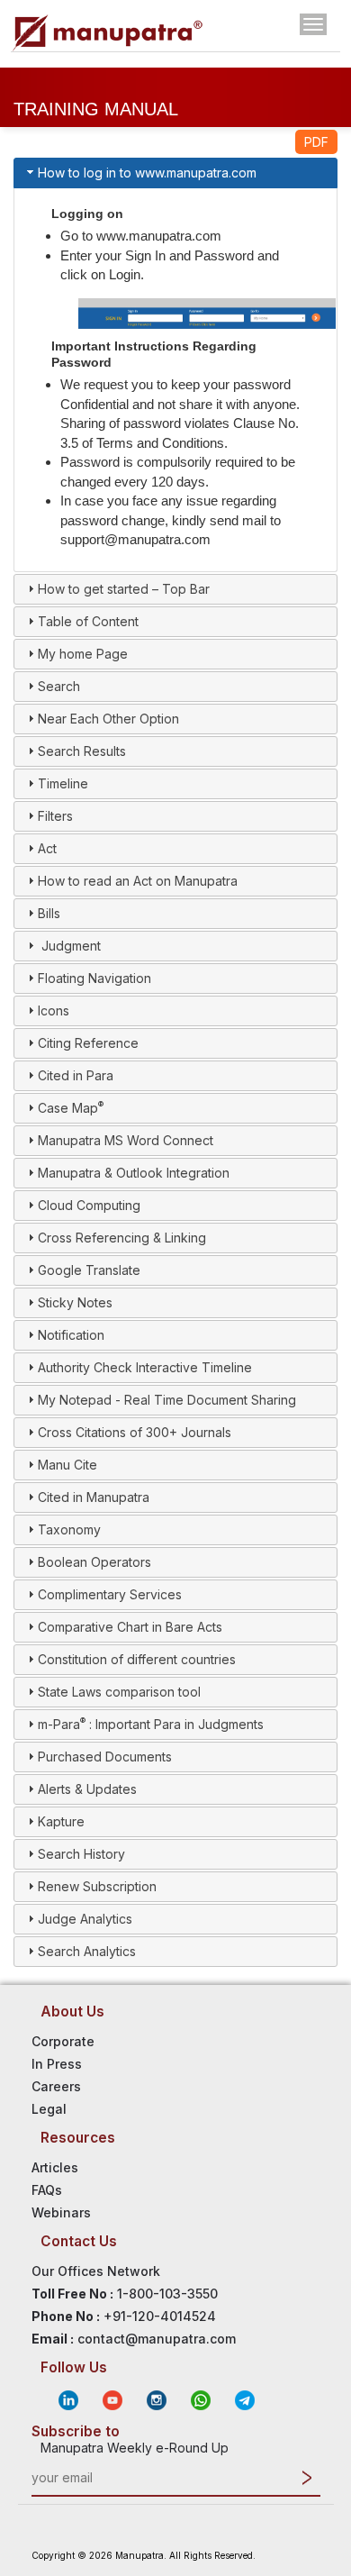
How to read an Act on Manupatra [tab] (138, 881)
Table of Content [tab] (88, 621)
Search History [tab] (81, 1854)
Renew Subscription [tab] (97, 1886)
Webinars (61, 2212)
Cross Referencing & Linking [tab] (122, 1238)
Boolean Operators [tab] (94, 1562)
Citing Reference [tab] (88, 1043)
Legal (49, 2109)
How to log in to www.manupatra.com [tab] (147, 173)
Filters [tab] (55, 816)
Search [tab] (59, 686)
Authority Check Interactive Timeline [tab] (145, 1367)
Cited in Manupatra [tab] (94, 1497)
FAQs (47, 2190)
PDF (316, 142)
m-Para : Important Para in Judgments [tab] (151, 1724)
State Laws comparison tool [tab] (119, 1692)
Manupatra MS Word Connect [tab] (126, 1140)
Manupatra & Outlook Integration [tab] (134, 1173)
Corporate (63, 2041)
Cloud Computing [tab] (89, 1205)
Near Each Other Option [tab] (108, 719)
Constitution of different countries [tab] (137, 1659)
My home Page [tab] (83, 654)
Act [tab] (47, 848)
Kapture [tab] (61, 1821)
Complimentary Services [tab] (110, 1594)
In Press (57, 2064)
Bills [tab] (49, 913)
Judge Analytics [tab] (85, 1919)
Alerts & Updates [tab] (87, 1789)
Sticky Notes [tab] (75, 1302)
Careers (56, 2086)
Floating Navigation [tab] (94, 978)
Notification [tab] (71, 1335)
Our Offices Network (96, 2271)
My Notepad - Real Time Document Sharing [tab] (167, 1400)
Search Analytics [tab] (87, 1951)
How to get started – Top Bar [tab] (124, 589)
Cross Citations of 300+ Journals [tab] (135, 1432)
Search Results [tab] (82, 751)
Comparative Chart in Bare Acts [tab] (130, 1627)
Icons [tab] (54, 1010)
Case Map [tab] (71, 1107)
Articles (55, 2167)
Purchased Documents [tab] (105, 1757)
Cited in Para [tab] (76, 1075)
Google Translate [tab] (89, 1270)
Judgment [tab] (69, 946)
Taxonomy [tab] (69, 1529)
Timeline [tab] (63, 783)
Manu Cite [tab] (67, 1465)
